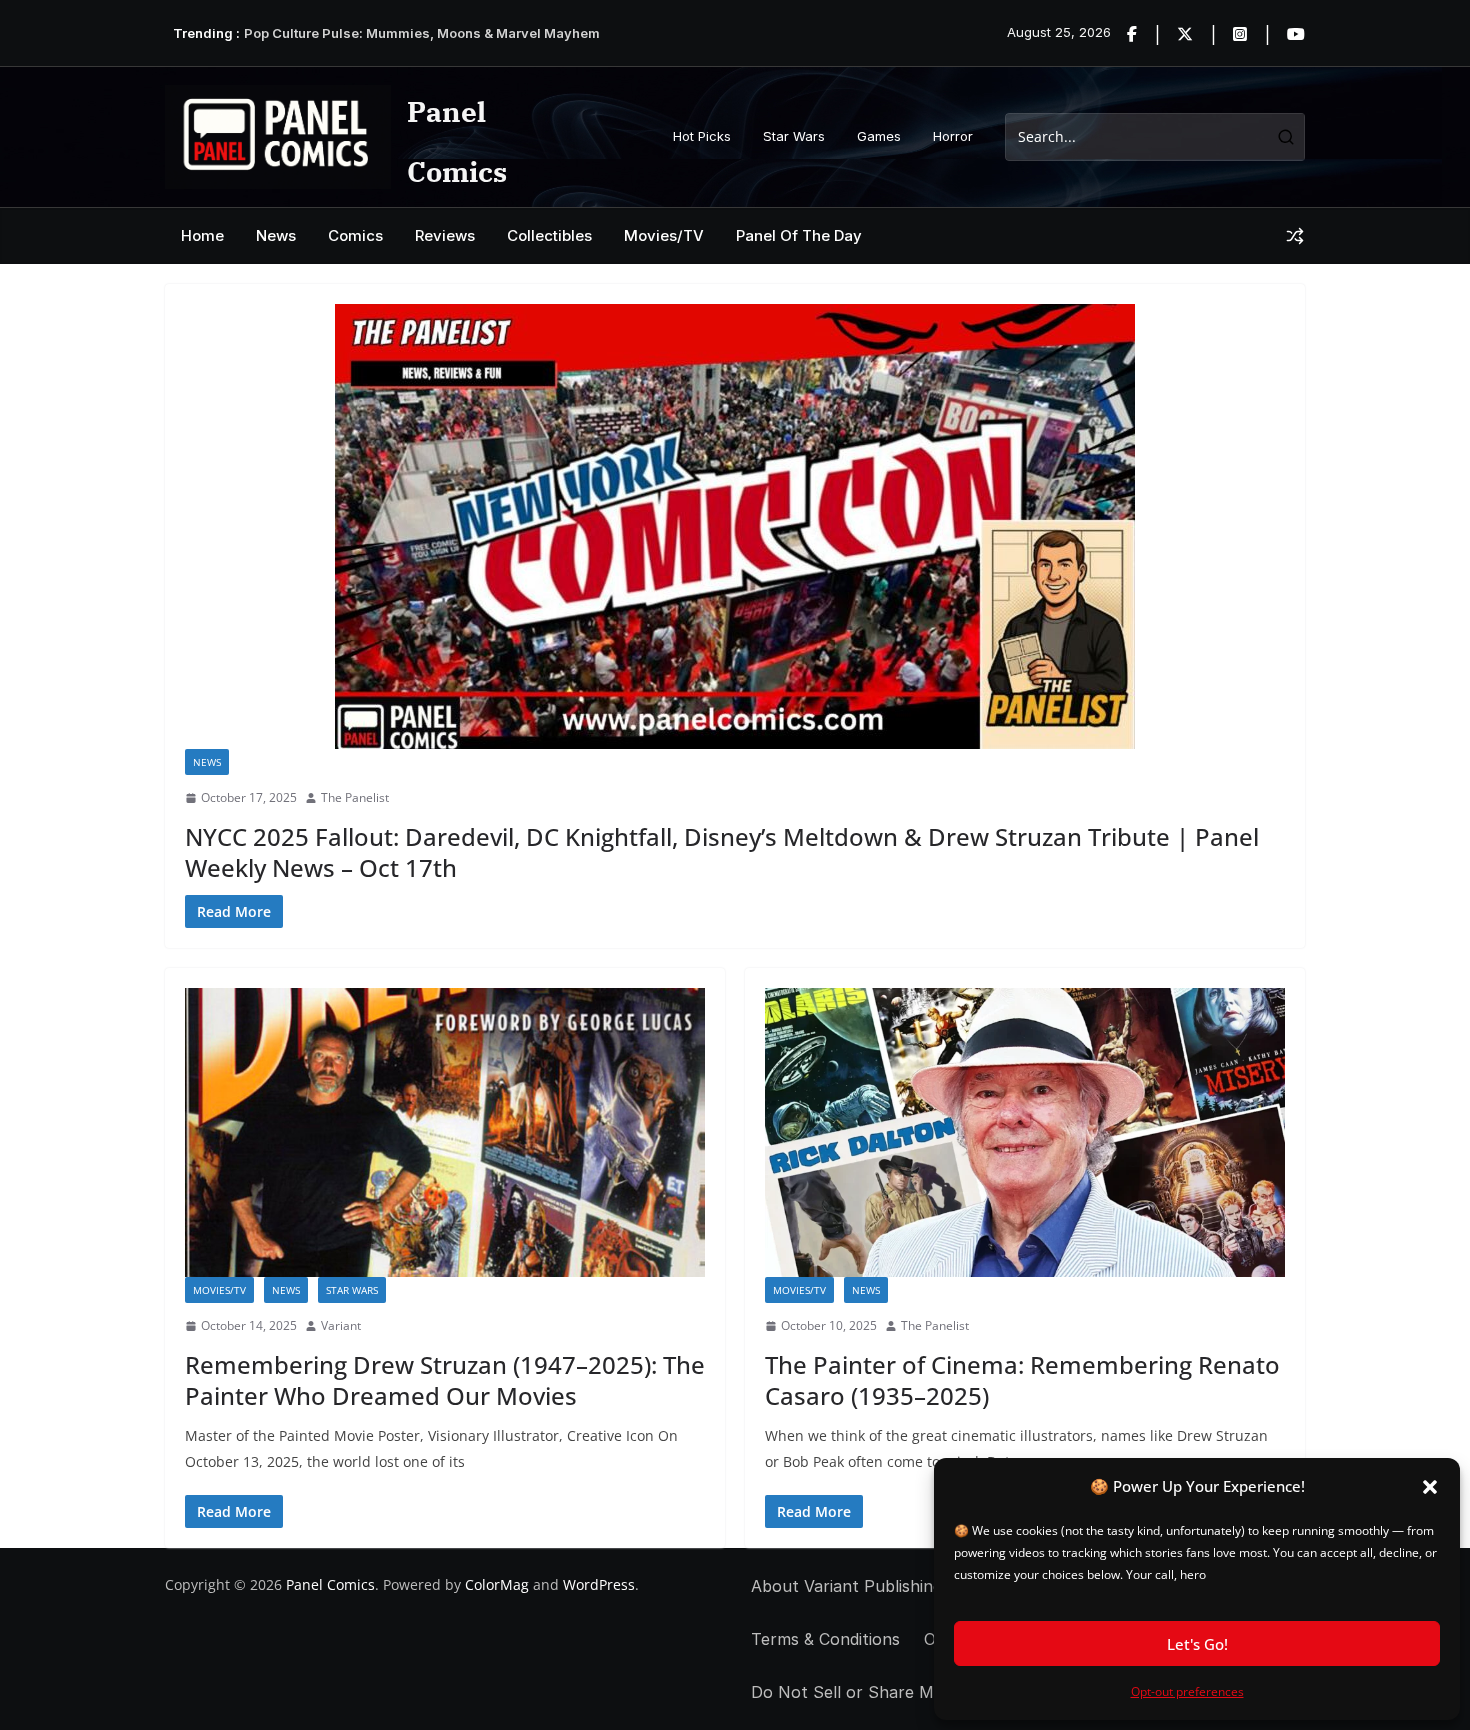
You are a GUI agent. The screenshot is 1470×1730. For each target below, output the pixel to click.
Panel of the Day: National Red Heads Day (378, 33)
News (276, 235)
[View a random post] (1295, 236)
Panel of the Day (799, 235)
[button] (1430, 1487)
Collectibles (549, 235)
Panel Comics (330, 1584)
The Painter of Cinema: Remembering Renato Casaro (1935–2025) (1022, 1380)
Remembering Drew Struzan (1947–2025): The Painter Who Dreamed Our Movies (445, 1380)
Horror (953, 136)
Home (202, 235)
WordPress (599, 1584)
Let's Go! (1197, 1644)
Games (879, 136)
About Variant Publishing (846, 1586)
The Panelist (355, 797)
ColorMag (497, 1584)
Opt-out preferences (1187, 1691)
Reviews (445, 235)
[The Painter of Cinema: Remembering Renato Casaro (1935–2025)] (1025, 1132)
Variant (341, 1325)
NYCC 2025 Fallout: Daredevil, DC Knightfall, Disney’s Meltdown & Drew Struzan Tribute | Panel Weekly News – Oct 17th (722, 852)
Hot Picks (702, 136)
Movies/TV (664, 235)
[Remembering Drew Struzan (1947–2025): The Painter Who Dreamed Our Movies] (445, 1132)
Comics (355, 235)
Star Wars (794, 136)
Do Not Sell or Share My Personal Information (932, 1692)
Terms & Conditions (825, 1639)
